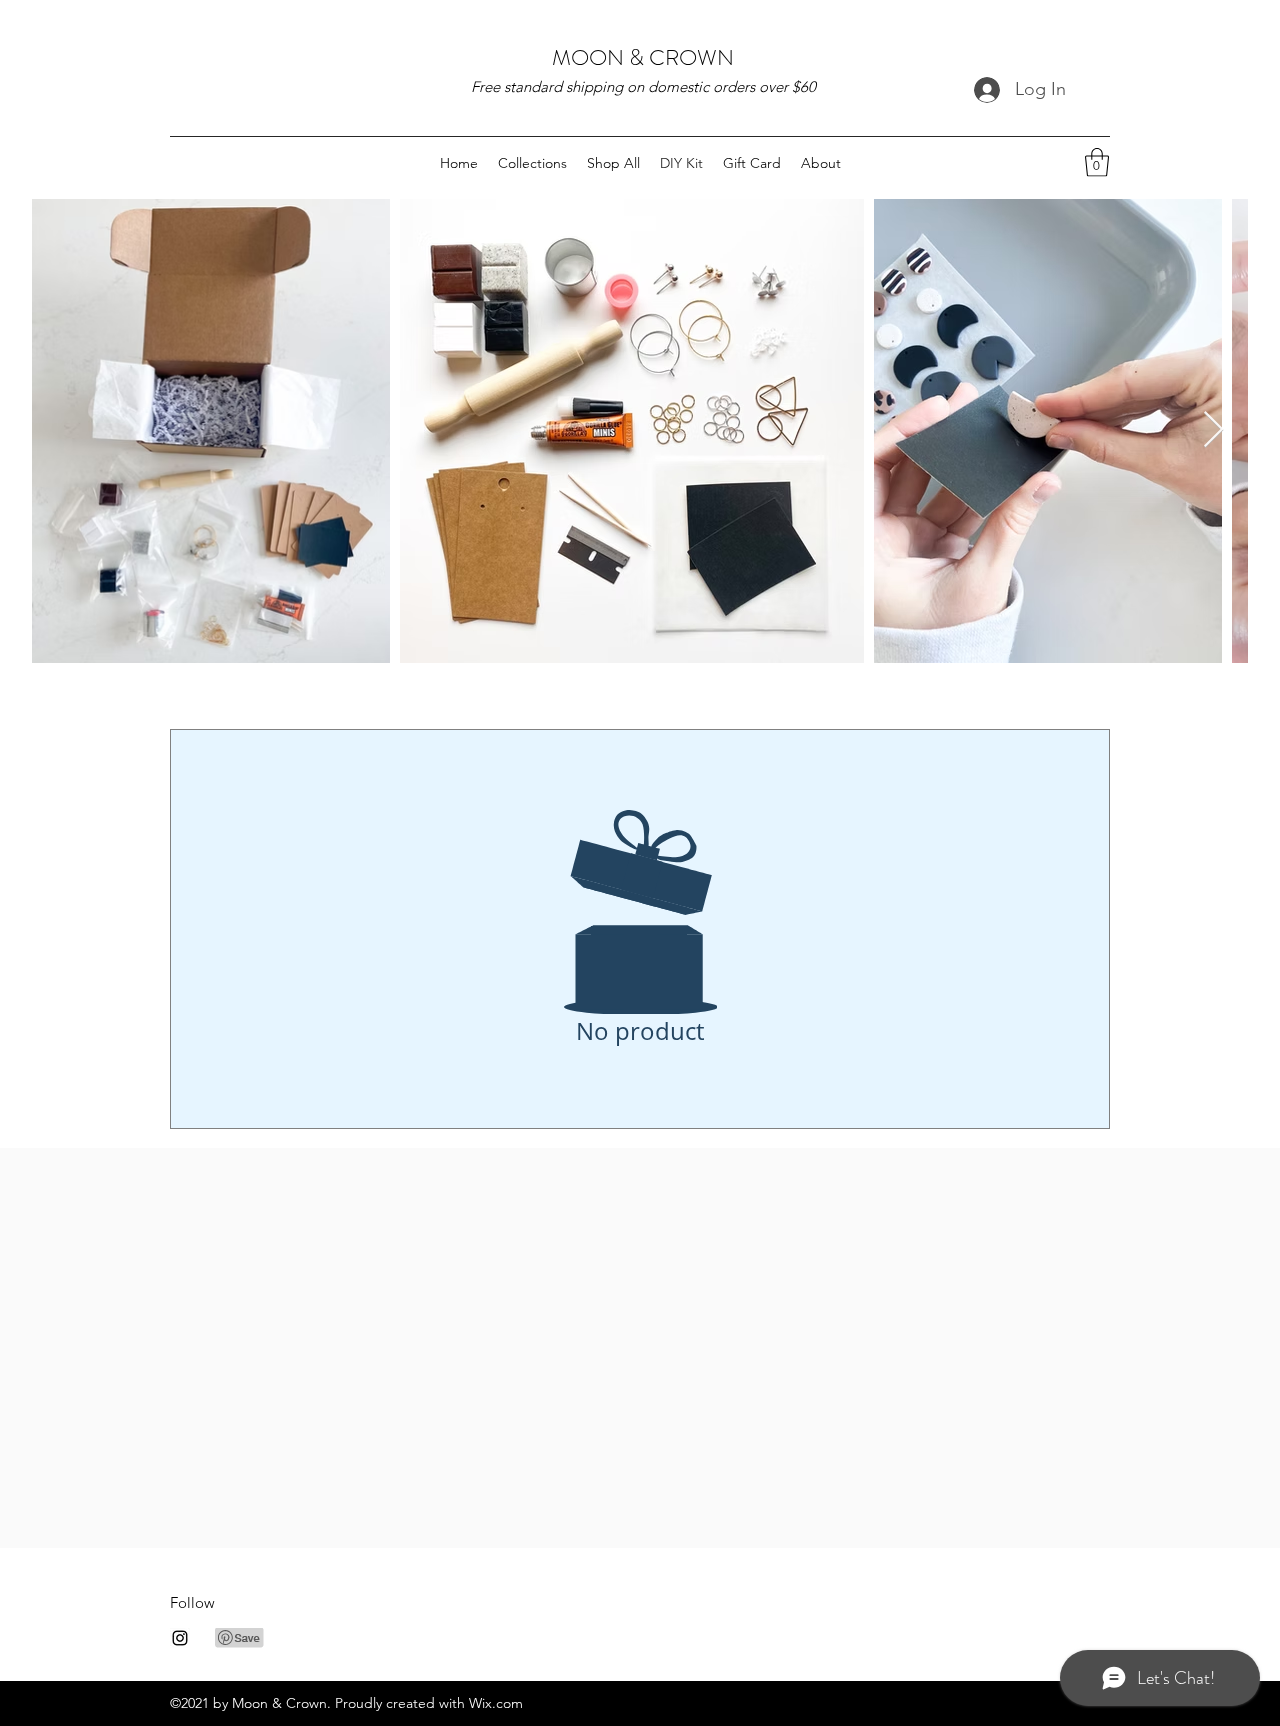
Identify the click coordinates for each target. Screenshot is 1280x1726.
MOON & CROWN (643, 57)
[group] (640, 1196)
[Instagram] (180, 1638)
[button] (1097, 162)
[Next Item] (1213, 430)
